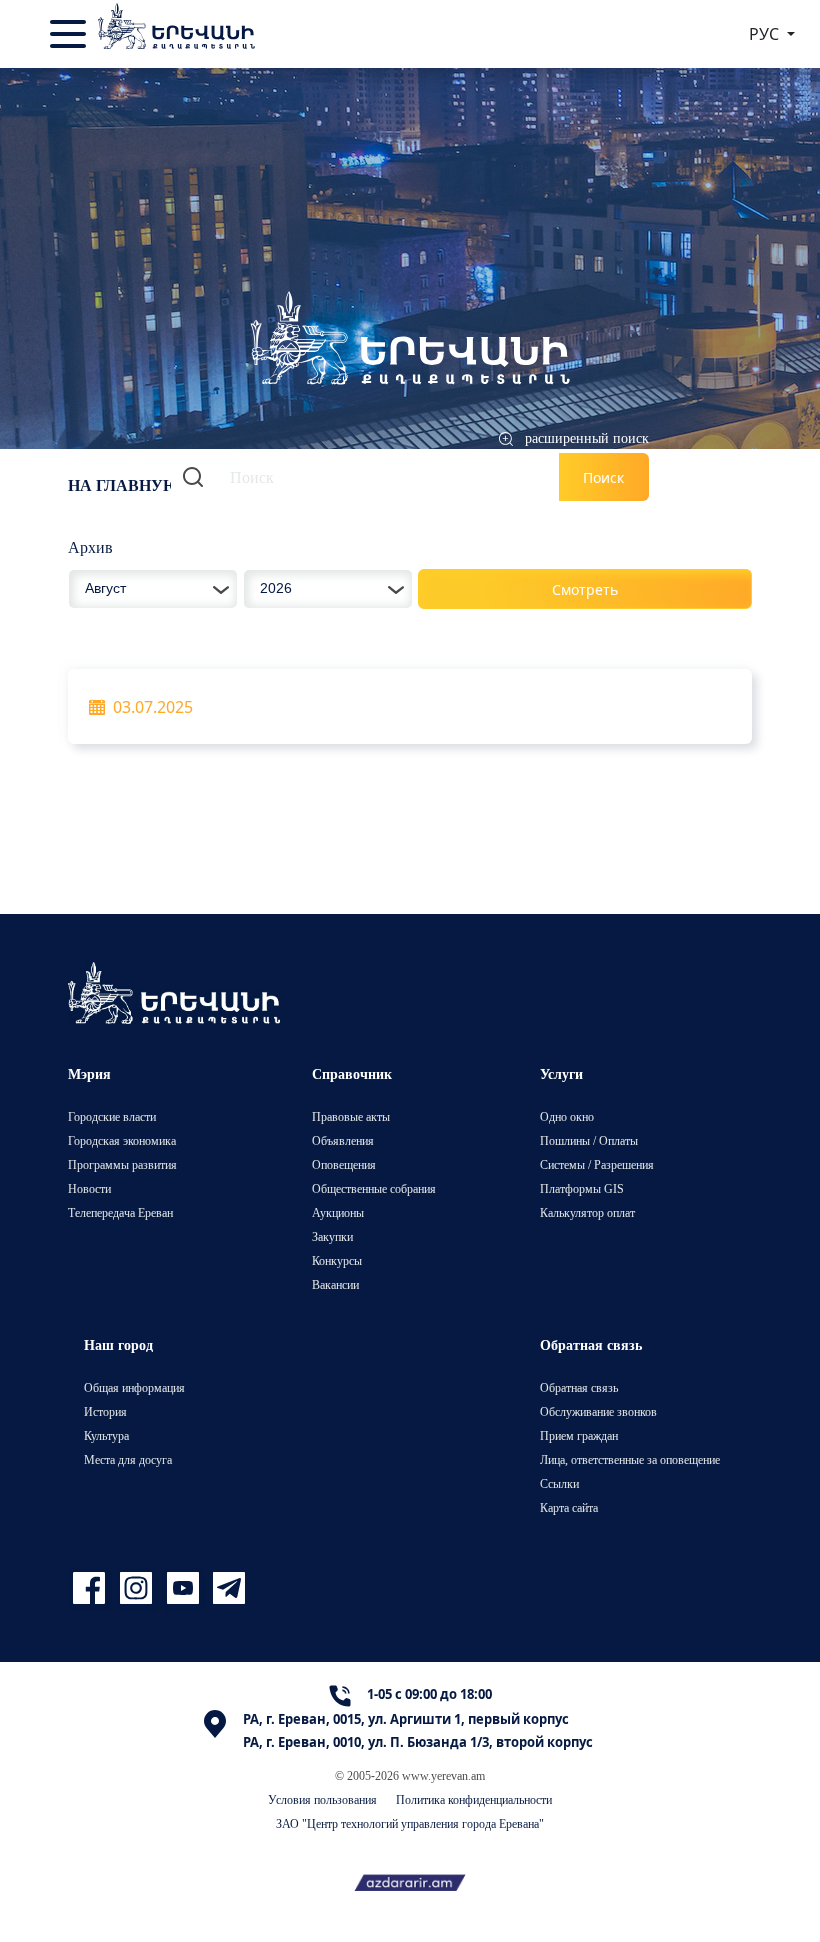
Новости (89, 1188)
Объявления (343, 1140)
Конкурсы (337, 1260)
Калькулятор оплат (587, 1212)
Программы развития (122, 1164)
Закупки (332, 1236)
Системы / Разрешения (597, 1164)
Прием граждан (579, 1435)
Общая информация (134, 1387)
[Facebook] (91, 1588)
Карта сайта (569, 1507)
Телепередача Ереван (120, 1212)
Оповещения (344, 1164)
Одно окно (567, 1116)
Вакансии (335, 1284)
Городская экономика (122, 1140)
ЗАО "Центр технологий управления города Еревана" (410, 1823)
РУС (766, 34)
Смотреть (585, 589)
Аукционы (338, 1212)
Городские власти (112, 1116)
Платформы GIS (582, 1188)
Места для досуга (128, 1459)
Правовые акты (351, 1116)
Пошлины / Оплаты (589, 1140)
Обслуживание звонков (598, 1411)
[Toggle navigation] (70, 34)
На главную (124, 485)
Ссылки (559, 1483)
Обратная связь (579, 1387)
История (105, 1411)
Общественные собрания (374, 1188)
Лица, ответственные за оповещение (630, 1459)
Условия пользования (322, 1799)
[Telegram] (227, 1588)
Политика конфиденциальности (474, 1799)
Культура (106, 1435)
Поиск (603, 477)
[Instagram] (138, 1588)
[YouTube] (185, 1588)
